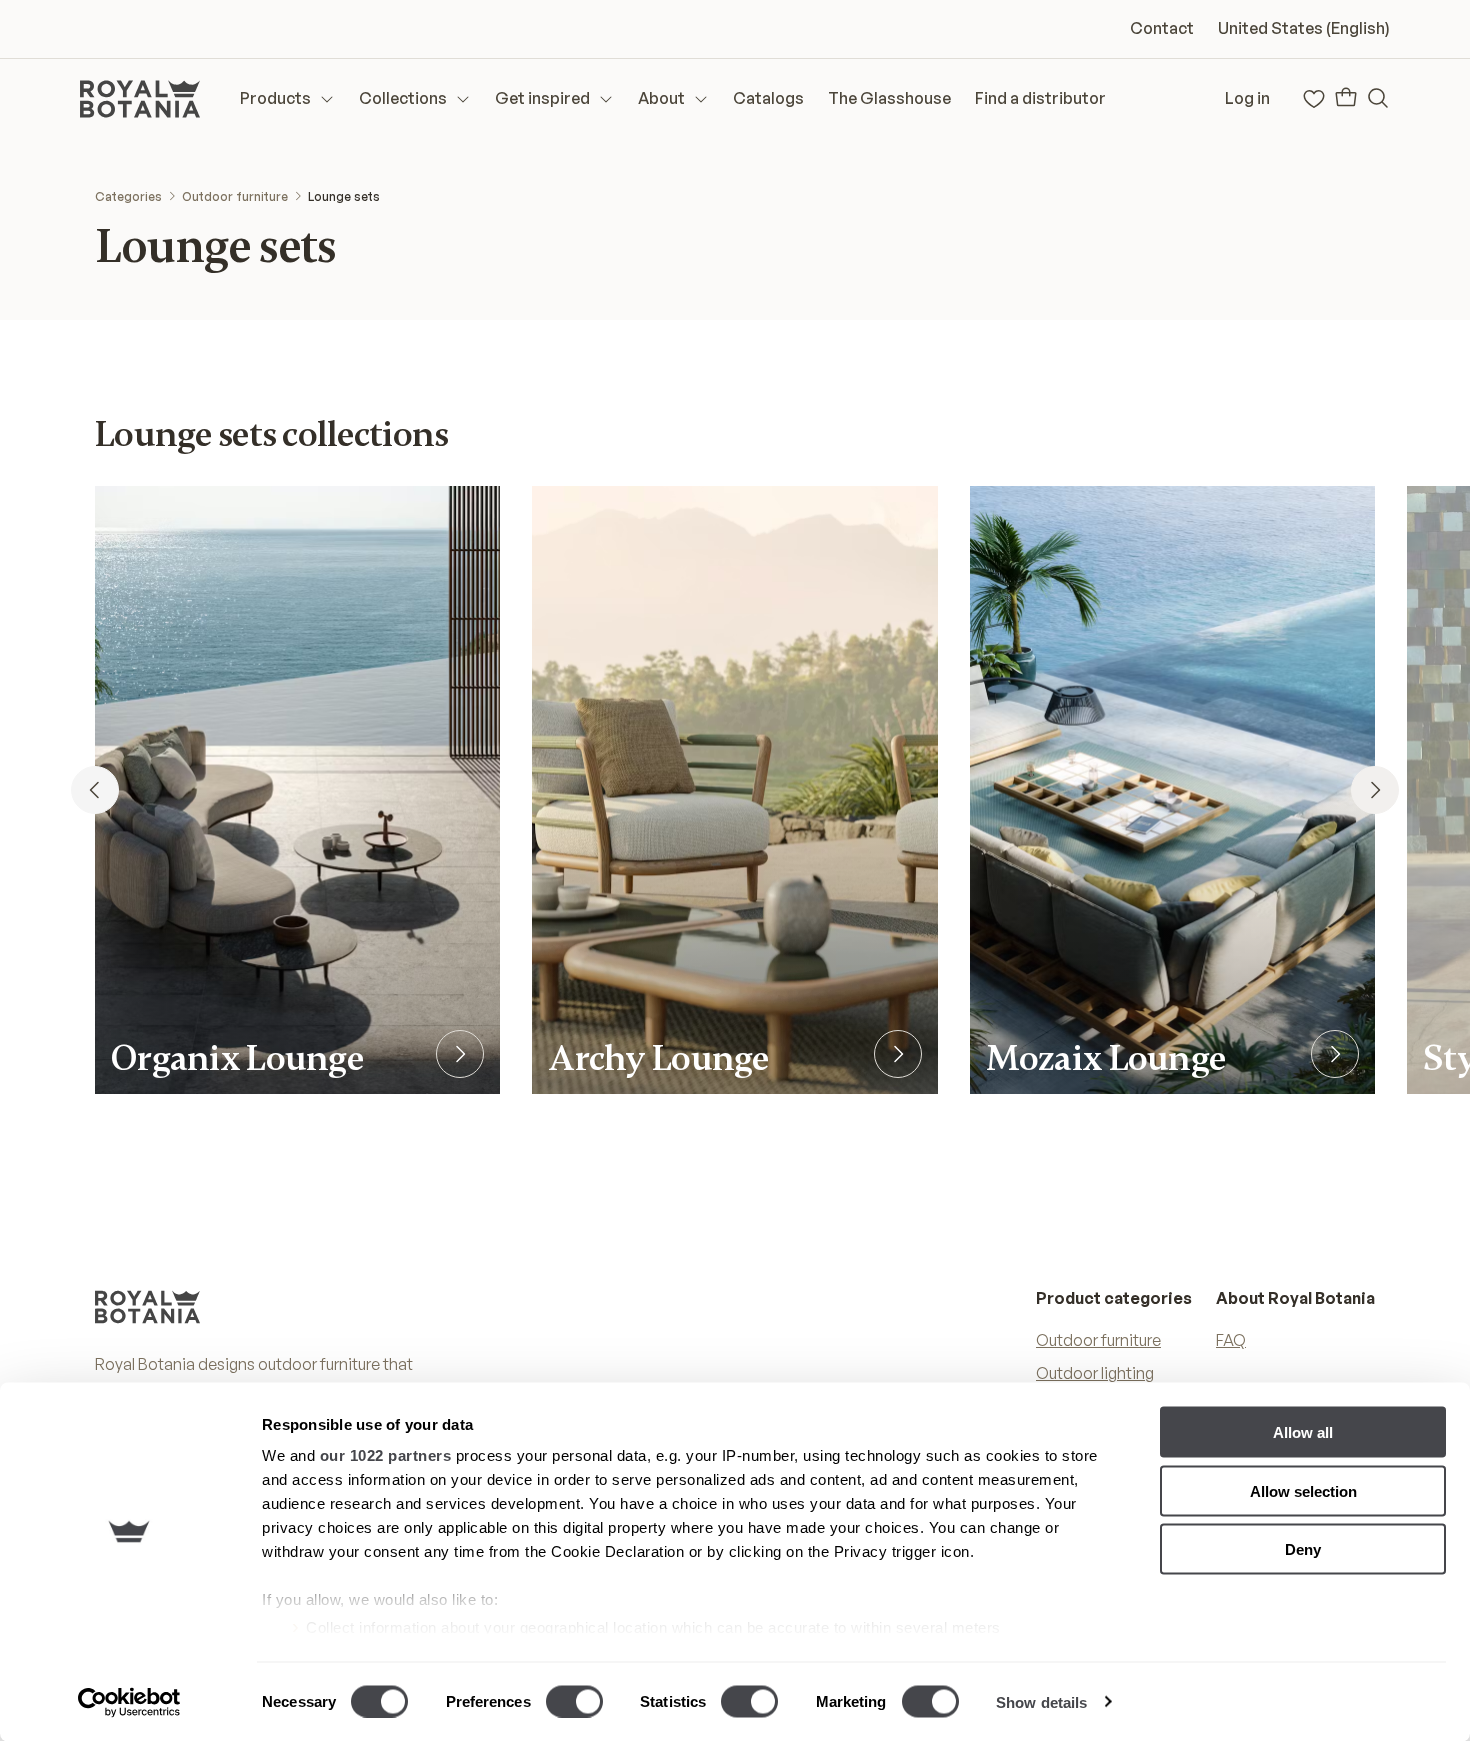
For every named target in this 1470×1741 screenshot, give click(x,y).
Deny (1303, 1549)
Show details (1041, 1701)
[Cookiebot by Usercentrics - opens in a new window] (129, 1702)
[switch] (574, 1701)
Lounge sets (344, 196)
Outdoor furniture (235, 196)
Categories (128, 196)
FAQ (1231, 1340)
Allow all (1303, 1432)
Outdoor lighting (1095, 1373)
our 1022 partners (386, 1455)
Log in (1247, 98)
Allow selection (1303, 1490)
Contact (1162, 28)
